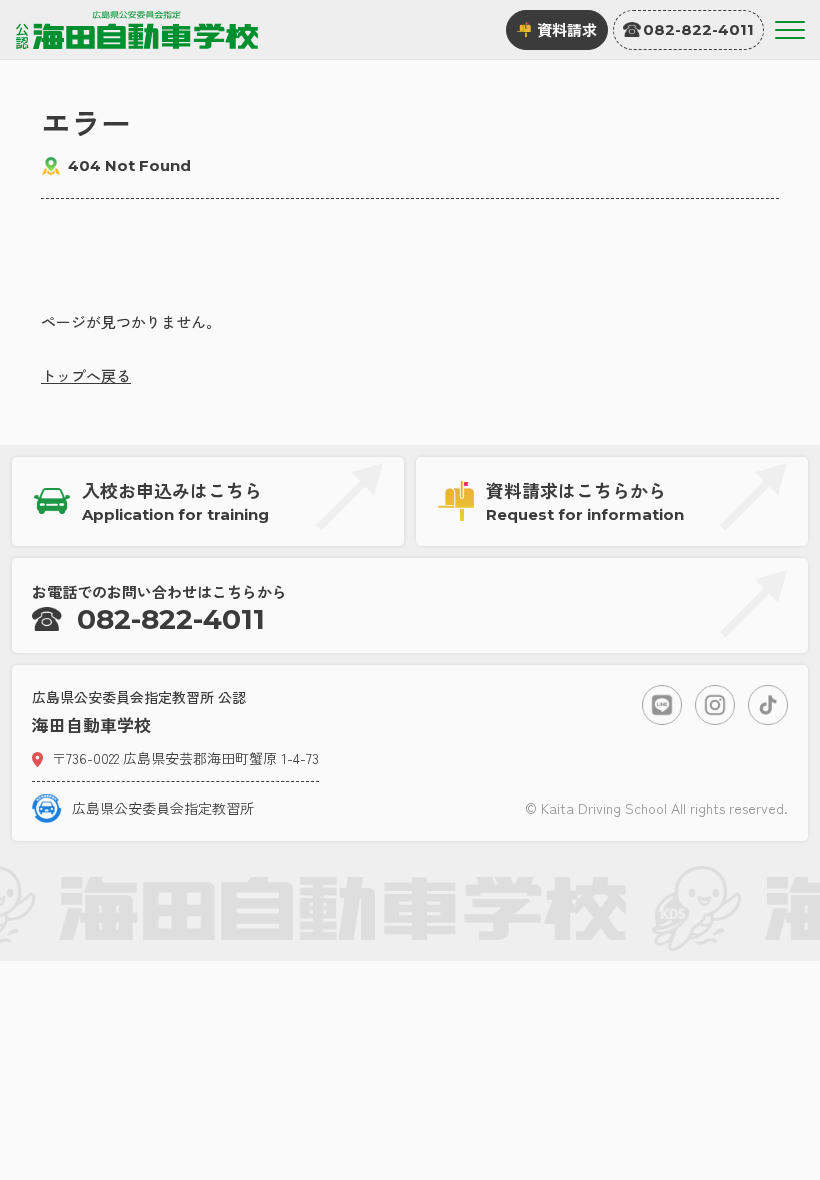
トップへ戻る (86, 375)
